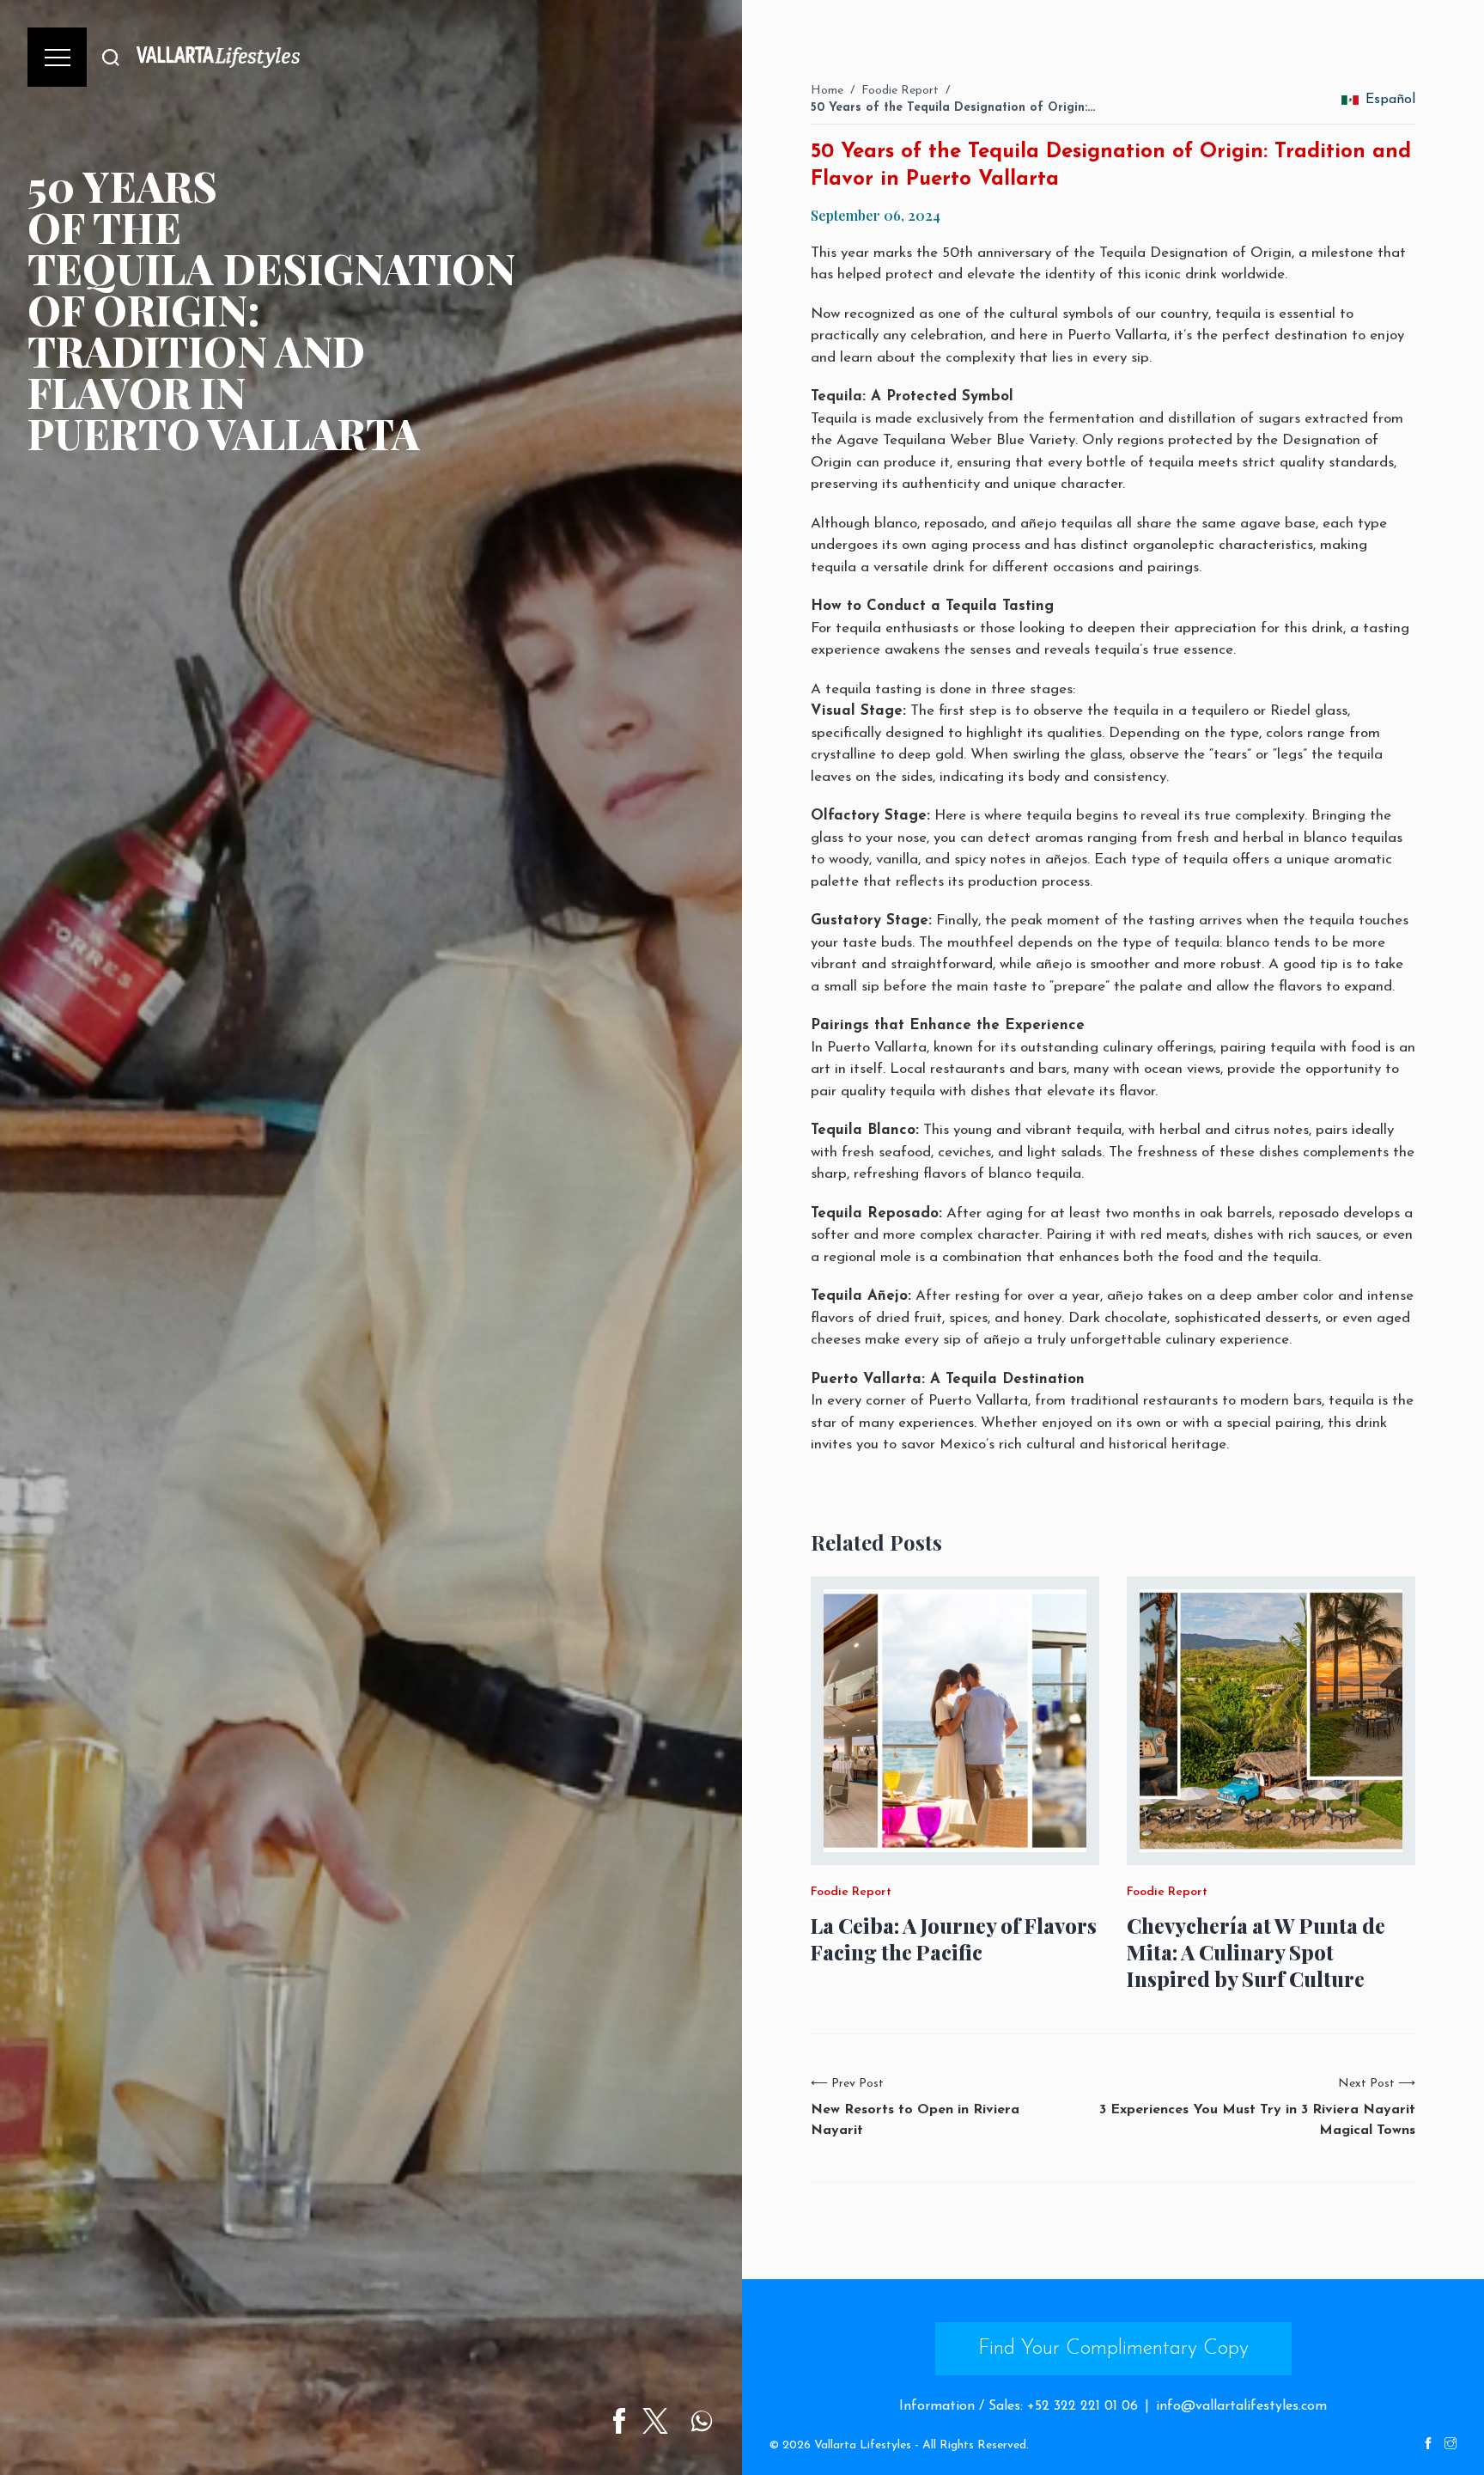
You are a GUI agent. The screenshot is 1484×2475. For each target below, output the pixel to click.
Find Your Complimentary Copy (1113, 2349)
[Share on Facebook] (619, 2421)
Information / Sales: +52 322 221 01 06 (1019, 2406)
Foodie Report (900, 91)
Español (1390, 100)
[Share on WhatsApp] (702, 2421)
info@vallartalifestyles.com (1241, 2406)
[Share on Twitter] (655, 2421)
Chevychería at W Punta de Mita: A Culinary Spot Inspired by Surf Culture (1256, 1952)
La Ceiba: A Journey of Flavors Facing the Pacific (954, 1939)
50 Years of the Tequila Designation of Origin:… (953, 108)
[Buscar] (111, 57)
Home (827, 91)
